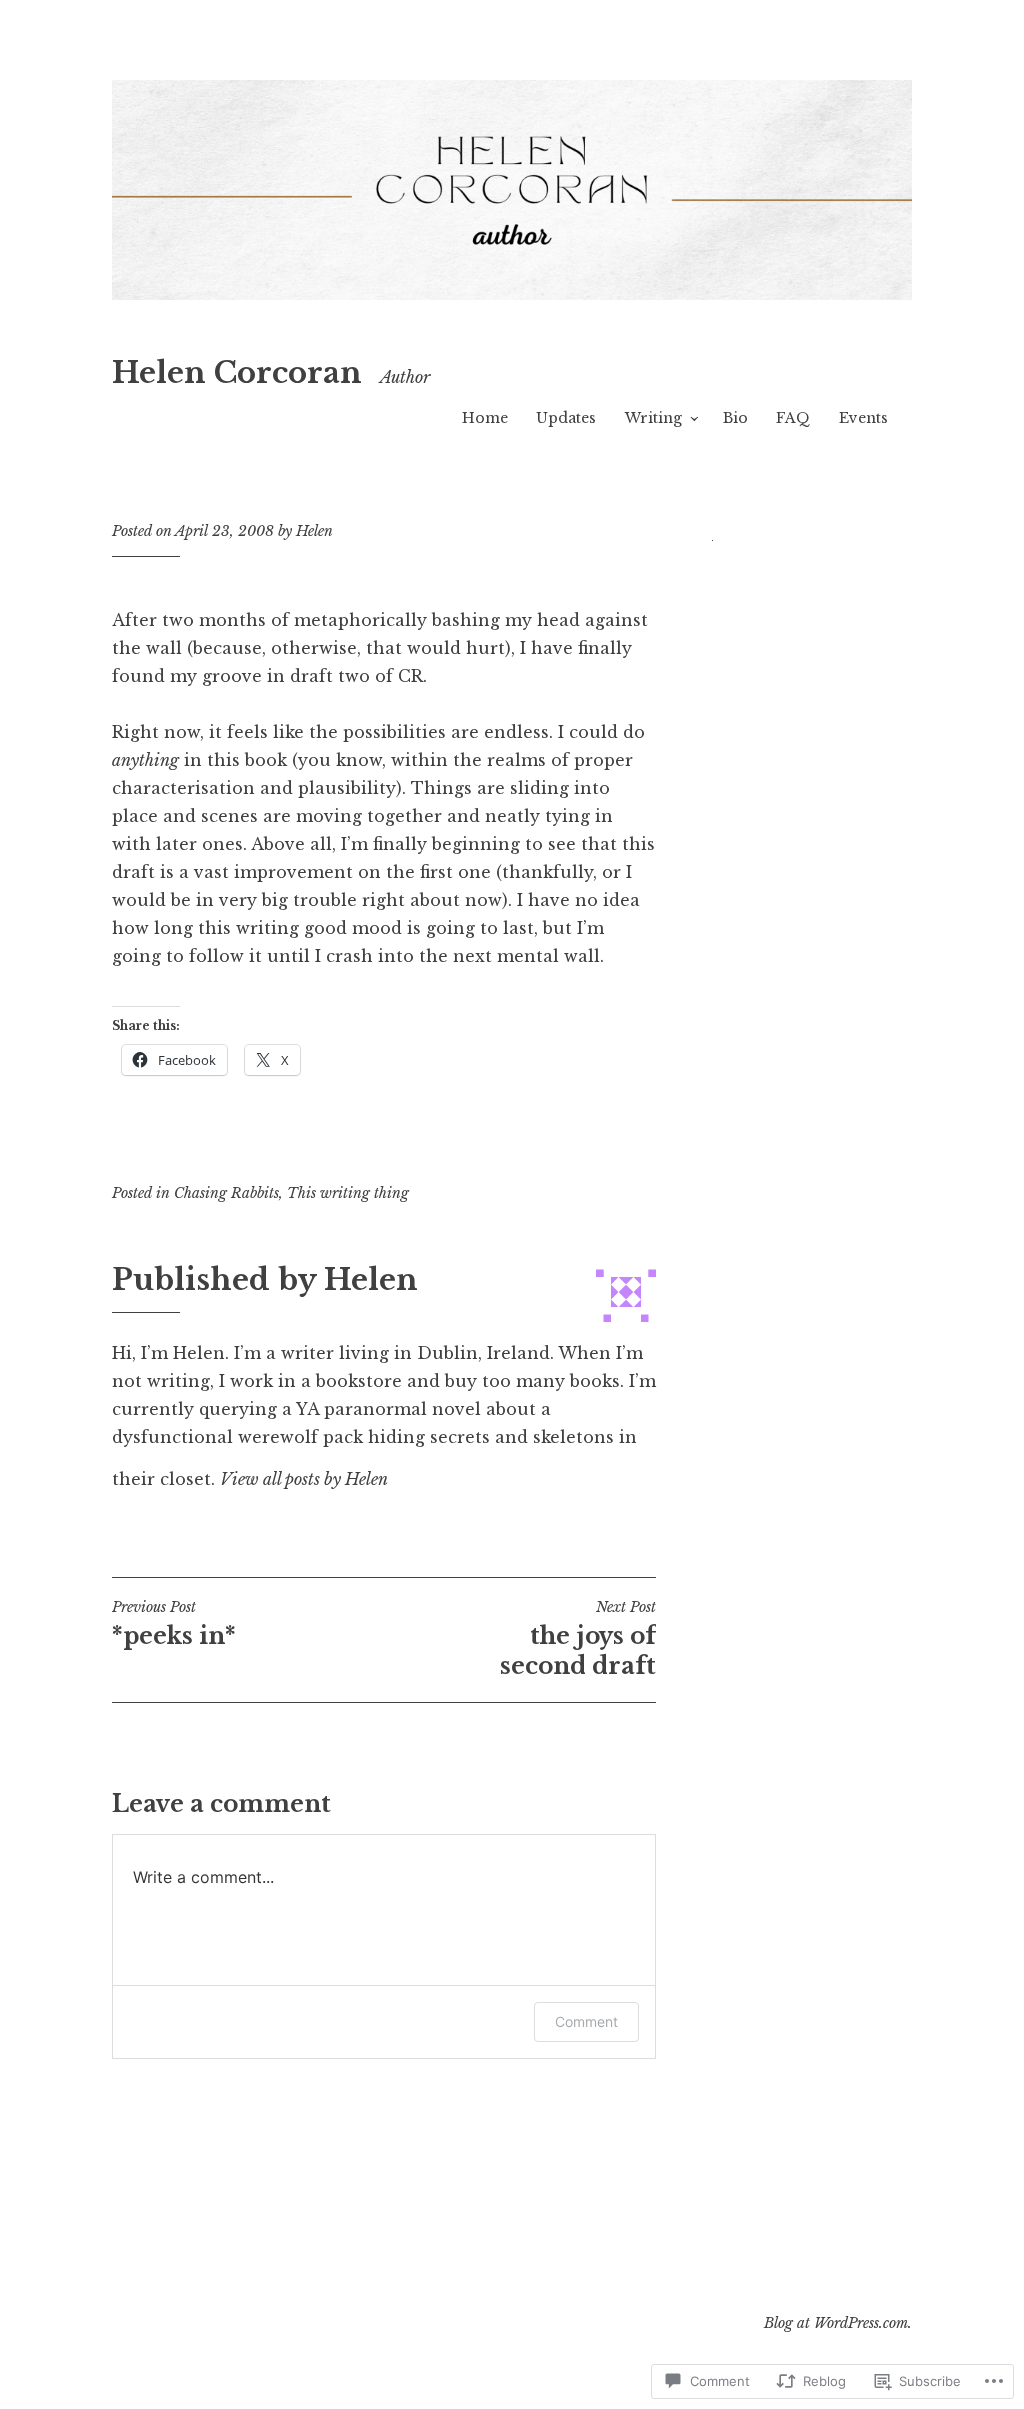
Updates (566, 418)
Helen (314, 531)
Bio (735, 418)
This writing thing (348, 1193)
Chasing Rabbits (226, 1193)
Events (863, 418)
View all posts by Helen (304, 1479)
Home (485, 418)
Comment (586, 2021)
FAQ (793, 418)
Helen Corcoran (237, 373)
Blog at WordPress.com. (838, 2323)
